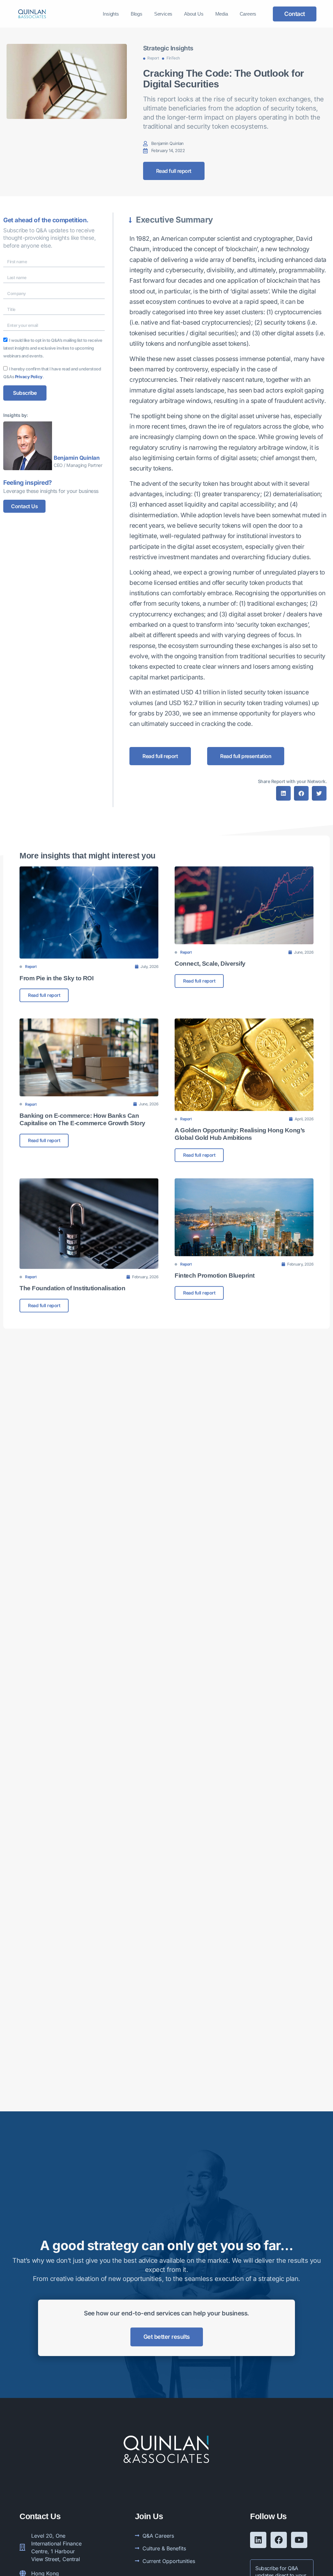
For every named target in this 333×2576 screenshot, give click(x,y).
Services (163, 14)
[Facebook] (279, 2540)
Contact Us (24, 506)
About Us (194, 14)
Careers (248, 14)
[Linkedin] (258, 2540)
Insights (111, 14)
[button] (283, 793)
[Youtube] (299, 2540)
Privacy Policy (29, 377)
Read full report (44, 995)
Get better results (167, 2337)
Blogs (137, 14)
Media (222, 14)
